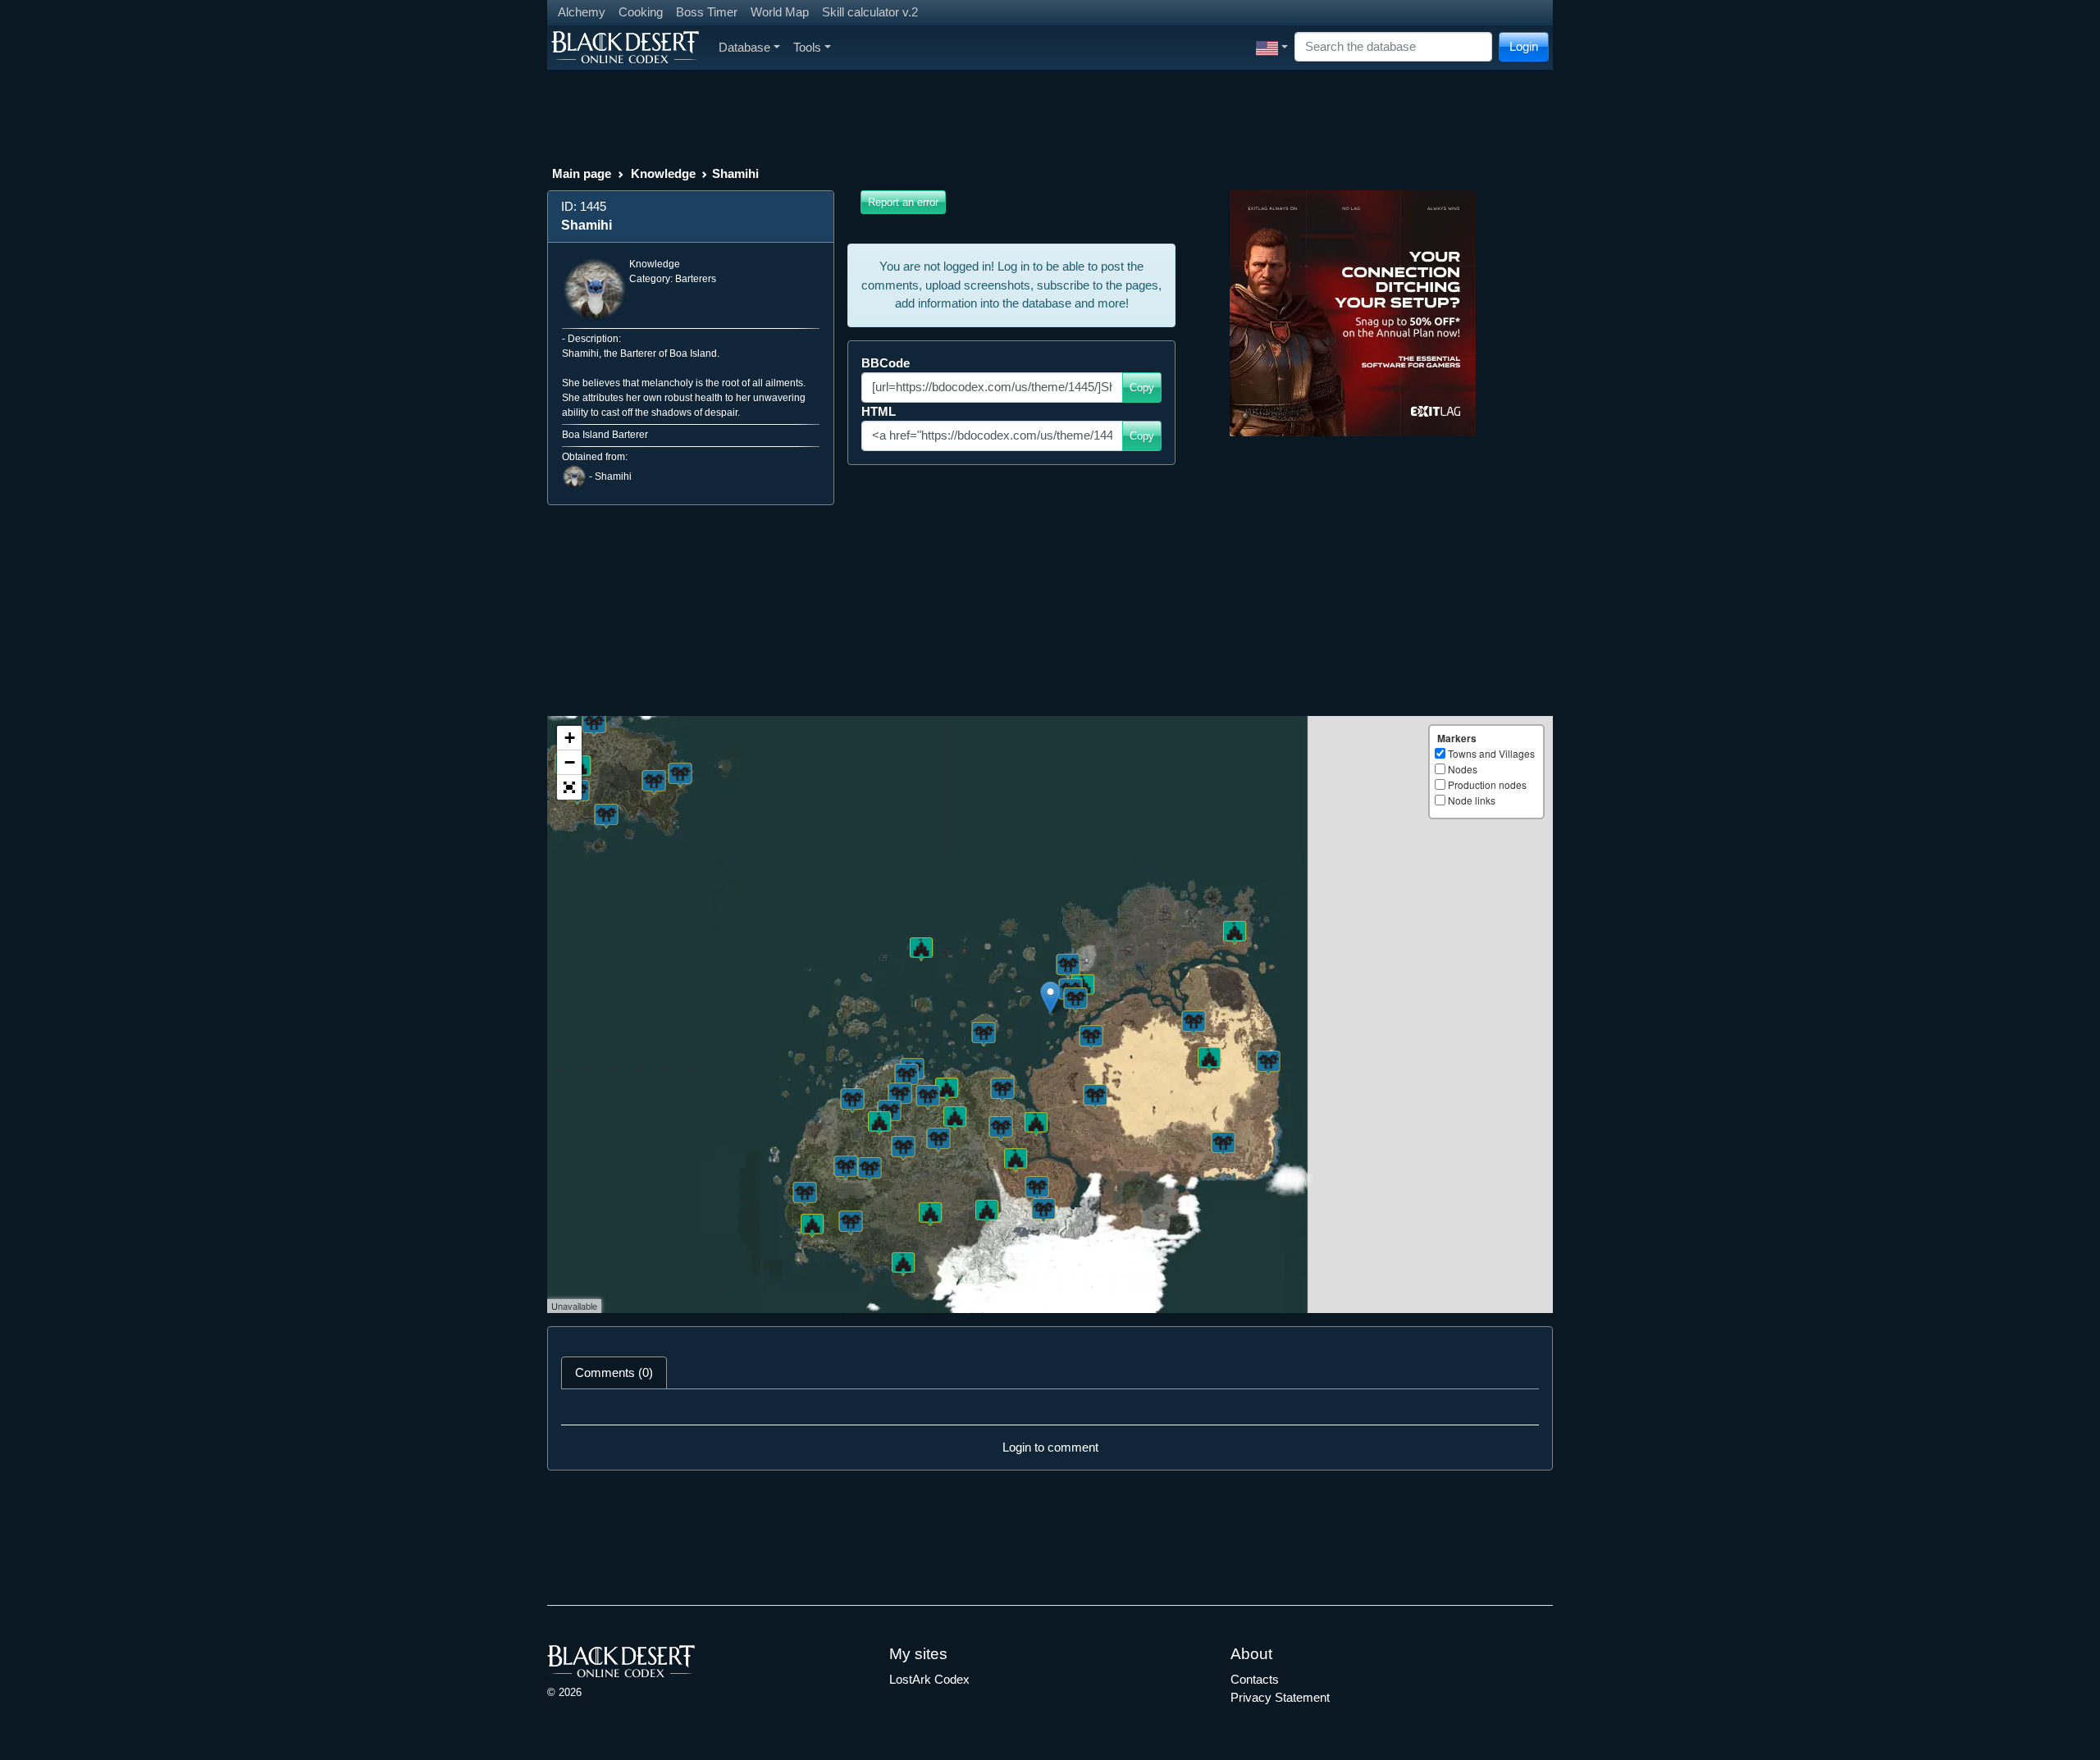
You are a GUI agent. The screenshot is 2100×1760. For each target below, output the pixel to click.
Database (744, 47)
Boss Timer (707, 12)
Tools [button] (807, 47)
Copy (1142, 388)
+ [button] (570, 738)
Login (1524, 46)
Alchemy (582, 12)
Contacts (1255, 1679)
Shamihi (613, 476)
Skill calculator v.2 (870, 12)
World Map (780, 12)
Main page (582, 173)
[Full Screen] (569, 787)
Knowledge (663, 173)
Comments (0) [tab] (614, 1372)
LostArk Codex (929, 1679)
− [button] (570, 762)
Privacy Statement (1280, 1697)
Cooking (641, 12)
